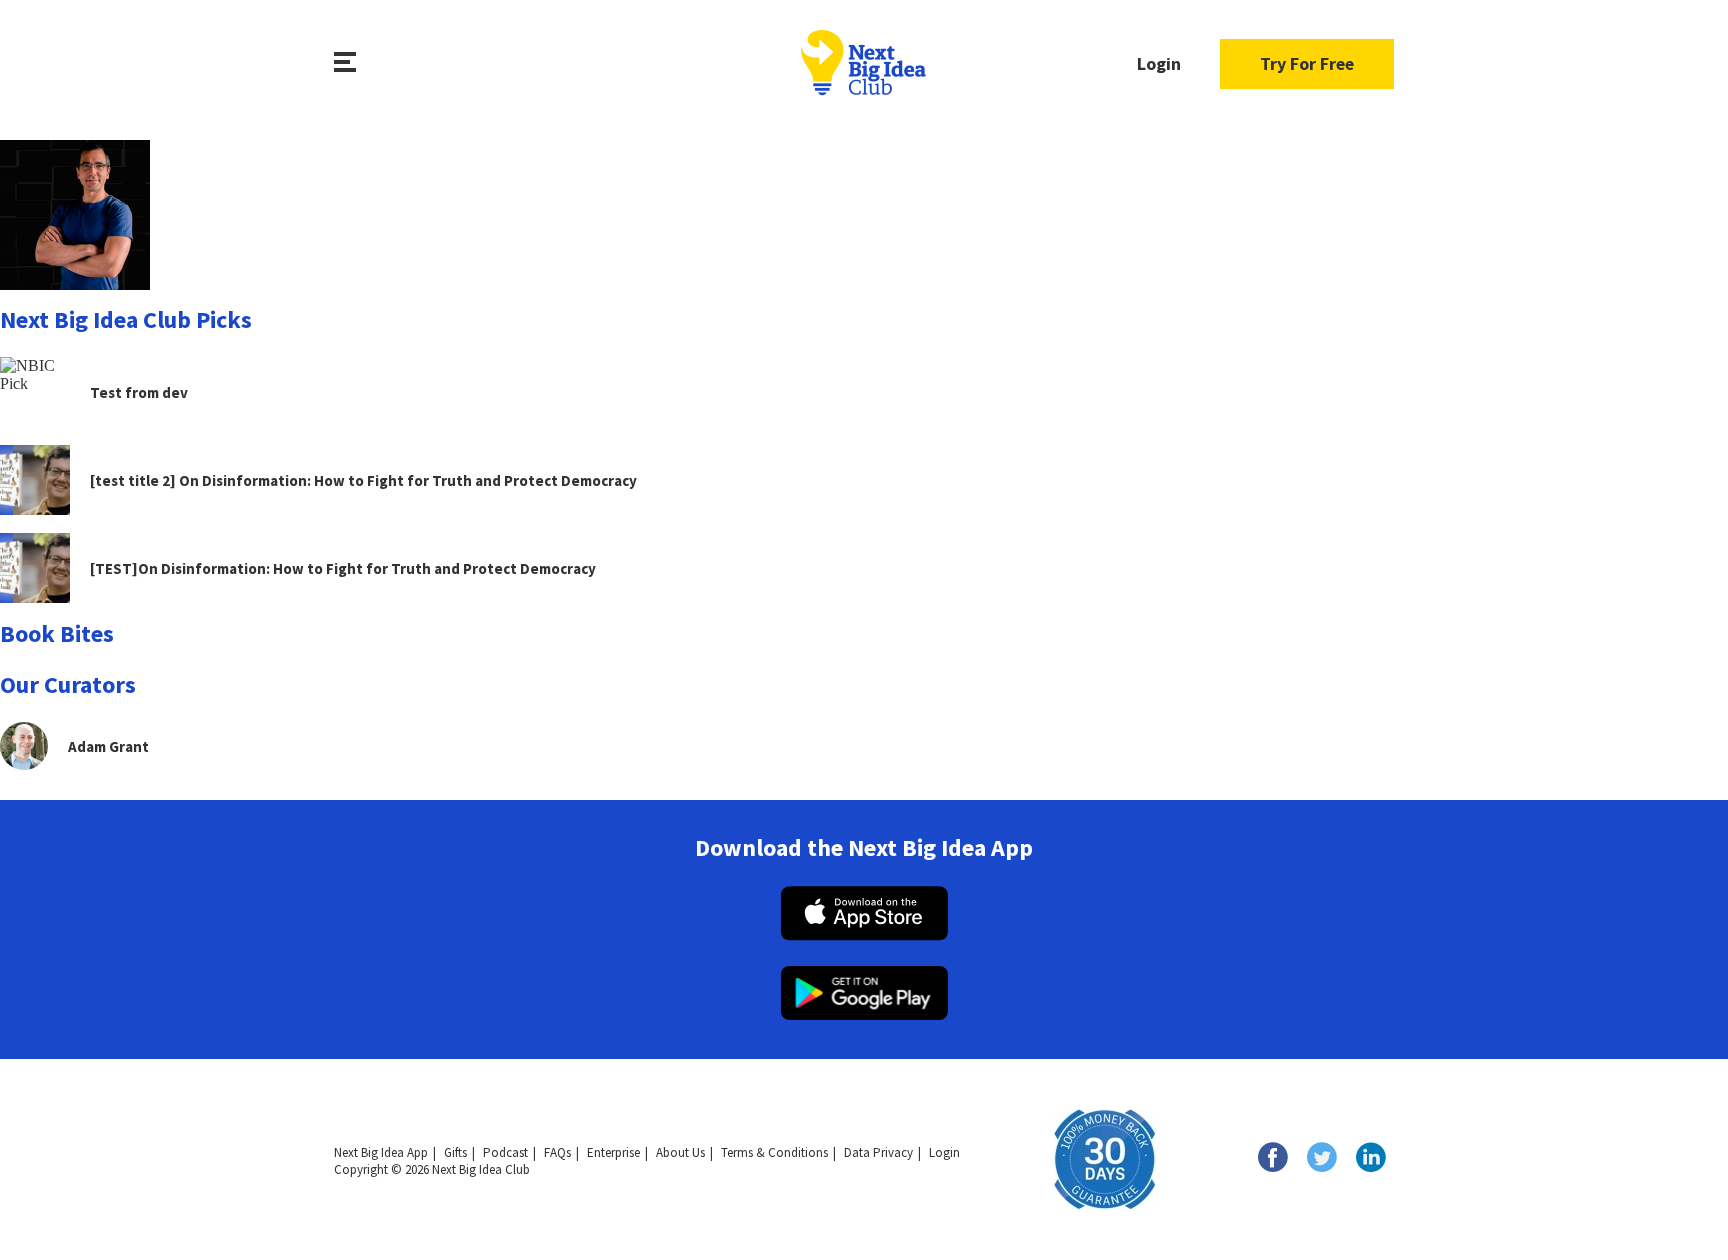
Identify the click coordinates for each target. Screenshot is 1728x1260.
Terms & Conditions (774, 1152)
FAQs (557, 1152)
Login (1159, 63)
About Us (680, 1152)
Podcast (505, 1152)
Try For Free (1307, 63)
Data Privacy (878, 1152)
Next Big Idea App (381, 1152)
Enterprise (613, 1152)
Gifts (455, 1152)
